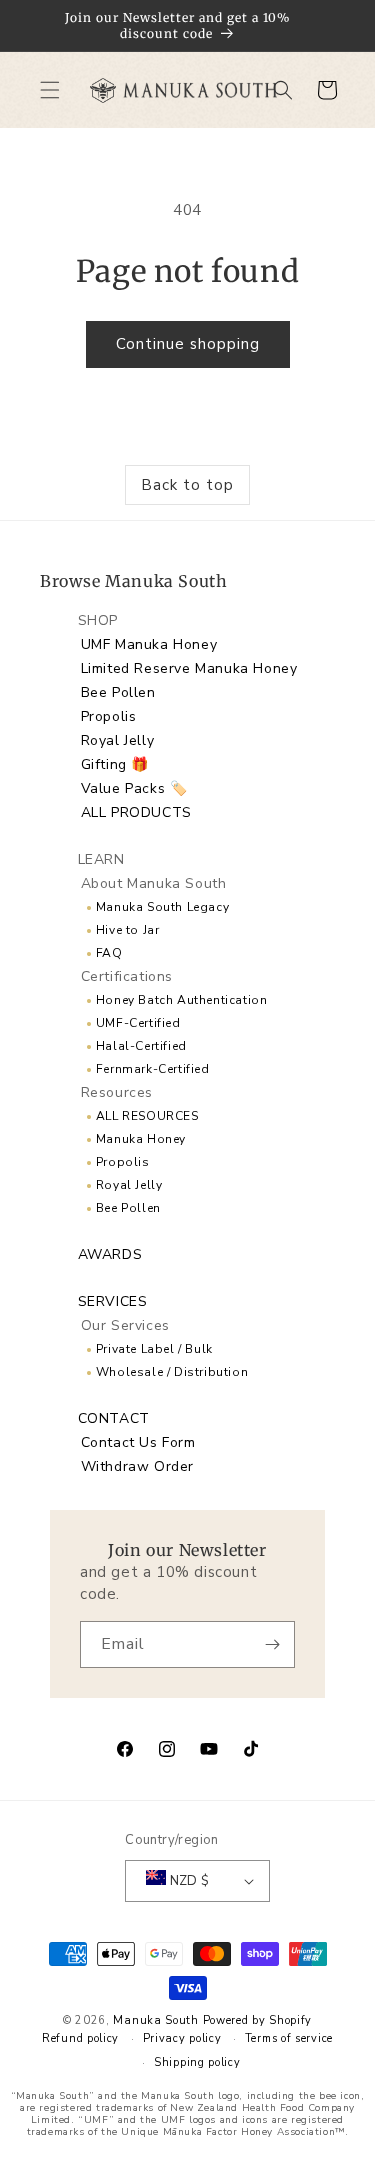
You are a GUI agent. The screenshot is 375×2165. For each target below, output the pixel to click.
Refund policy (80, 2038)
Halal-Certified (141, 1046)
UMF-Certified (138, 1023)
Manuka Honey (141, 1139)
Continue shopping (188, 344)
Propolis (109, 716)
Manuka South (155, 2020)
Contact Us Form (138, 1442)
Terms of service (289, 2038)
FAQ (109, 953)
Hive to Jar (128, 930)
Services (113, 1301)
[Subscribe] (272, 1644)
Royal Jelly (118, 740)
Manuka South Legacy (162, 907)
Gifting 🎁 (115, 764)
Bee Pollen (118, 692)
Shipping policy (197, 2062)
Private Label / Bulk (154, 1349)
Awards (110, 1254)
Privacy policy (182, 2038)
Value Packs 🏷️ (134, 788)
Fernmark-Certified (153, 1069)
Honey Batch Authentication (182, 1000)
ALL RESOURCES (147, 1116)
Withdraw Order (137, 1466)
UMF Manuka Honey (149, 644)
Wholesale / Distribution (172, 1372)
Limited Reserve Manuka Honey (189, 668)
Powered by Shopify (258, 2020)
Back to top (187, 485)
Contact (114, 1418)
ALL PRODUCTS (136, 812)
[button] (50, 90)
